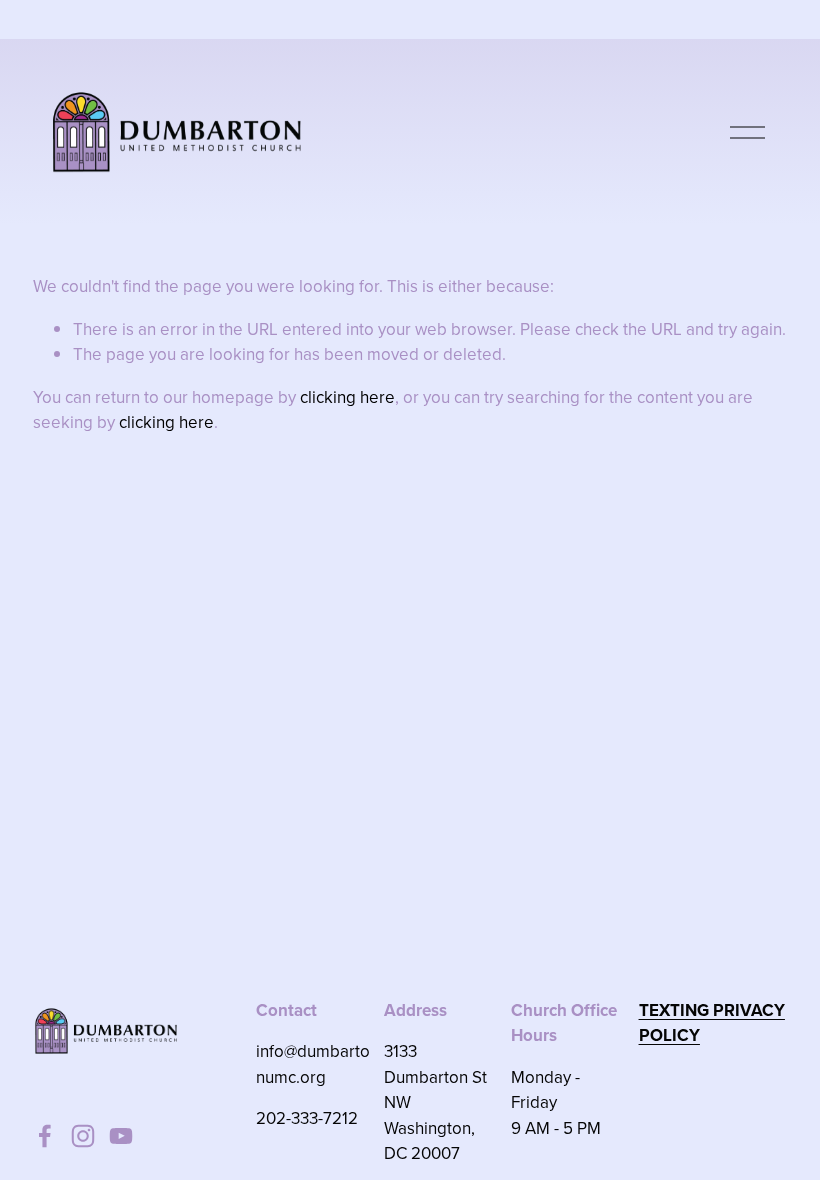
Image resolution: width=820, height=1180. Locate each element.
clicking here (347, 397)
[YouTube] (121, 1136)
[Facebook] (45, 1136)
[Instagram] (83, 1136)
